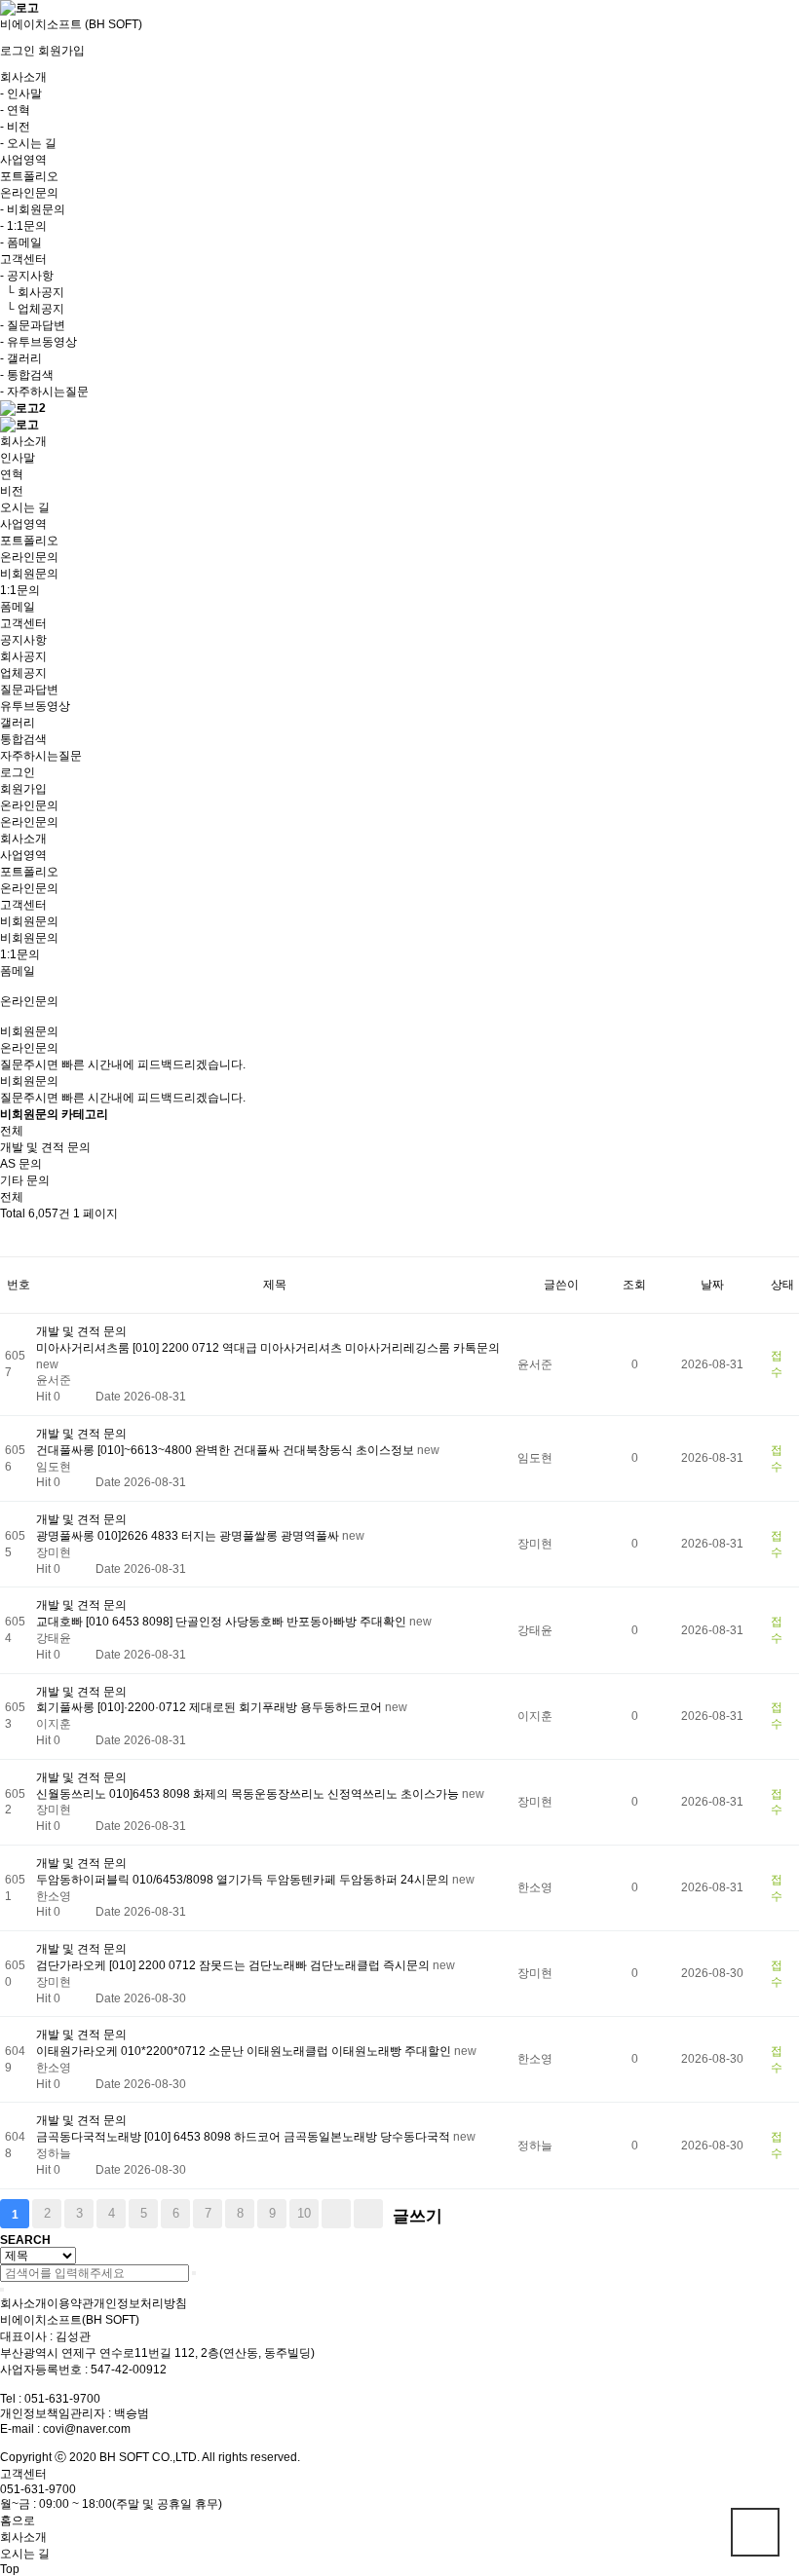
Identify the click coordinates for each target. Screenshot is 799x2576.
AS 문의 (21, 1164)
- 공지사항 (27, 276)
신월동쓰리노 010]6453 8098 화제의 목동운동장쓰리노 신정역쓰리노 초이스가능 (249, 1794)
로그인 (18, 51)
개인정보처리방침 (140, 2303)
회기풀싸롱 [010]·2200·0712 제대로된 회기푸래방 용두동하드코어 (210, 1707)
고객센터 (23, 905)
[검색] (194, 2273)
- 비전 (15, 127)
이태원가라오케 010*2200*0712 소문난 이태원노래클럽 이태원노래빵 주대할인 (245, 2051)
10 (304, 2213)
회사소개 (23, 839)
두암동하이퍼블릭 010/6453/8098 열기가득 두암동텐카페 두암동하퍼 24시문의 (244, 1880)
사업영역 (23, 160)
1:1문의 (20, 954)
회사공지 (23, 656)
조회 (634, 1285)
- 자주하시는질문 (44, 392)
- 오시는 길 (28, 143)
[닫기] (2, 2290)
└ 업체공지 (32, 309)
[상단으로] (755, 2532)
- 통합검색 (27, 375)
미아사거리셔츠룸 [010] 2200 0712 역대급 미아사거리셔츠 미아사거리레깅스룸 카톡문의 (268, 1348)
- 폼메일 (21, 243)
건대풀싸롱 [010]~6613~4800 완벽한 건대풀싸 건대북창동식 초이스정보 (227, 1450)
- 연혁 (15, 110)
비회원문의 (29, 938)
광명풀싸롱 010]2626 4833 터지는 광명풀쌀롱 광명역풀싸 (189, 1536)
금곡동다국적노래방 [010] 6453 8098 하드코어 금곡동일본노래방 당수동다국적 (245, 2137)
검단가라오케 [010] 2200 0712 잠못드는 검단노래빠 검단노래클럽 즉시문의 (234, 1965)
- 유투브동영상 (38, 342)
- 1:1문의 (23, 226)
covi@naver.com (87, 2429)
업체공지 (23, 673)
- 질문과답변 (33, 325)
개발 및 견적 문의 (45, 1147)
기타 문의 (25, 1180)
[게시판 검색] (10, 1239)
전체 (12, 1131)
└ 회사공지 (32, 292)
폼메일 (18, 971)
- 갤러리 (21, 358)
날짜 (712, 1285)
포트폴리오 (29, 176)
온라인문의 (29, 805)
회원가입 (61, 51)
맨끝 (368, 2214)
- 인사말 (21, 93)
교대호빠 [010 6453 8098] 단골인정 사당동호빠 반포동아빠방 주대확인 (223, 1622)
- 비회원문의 (33, 209)
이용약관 (70, 2303)
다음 (336, 2214)
